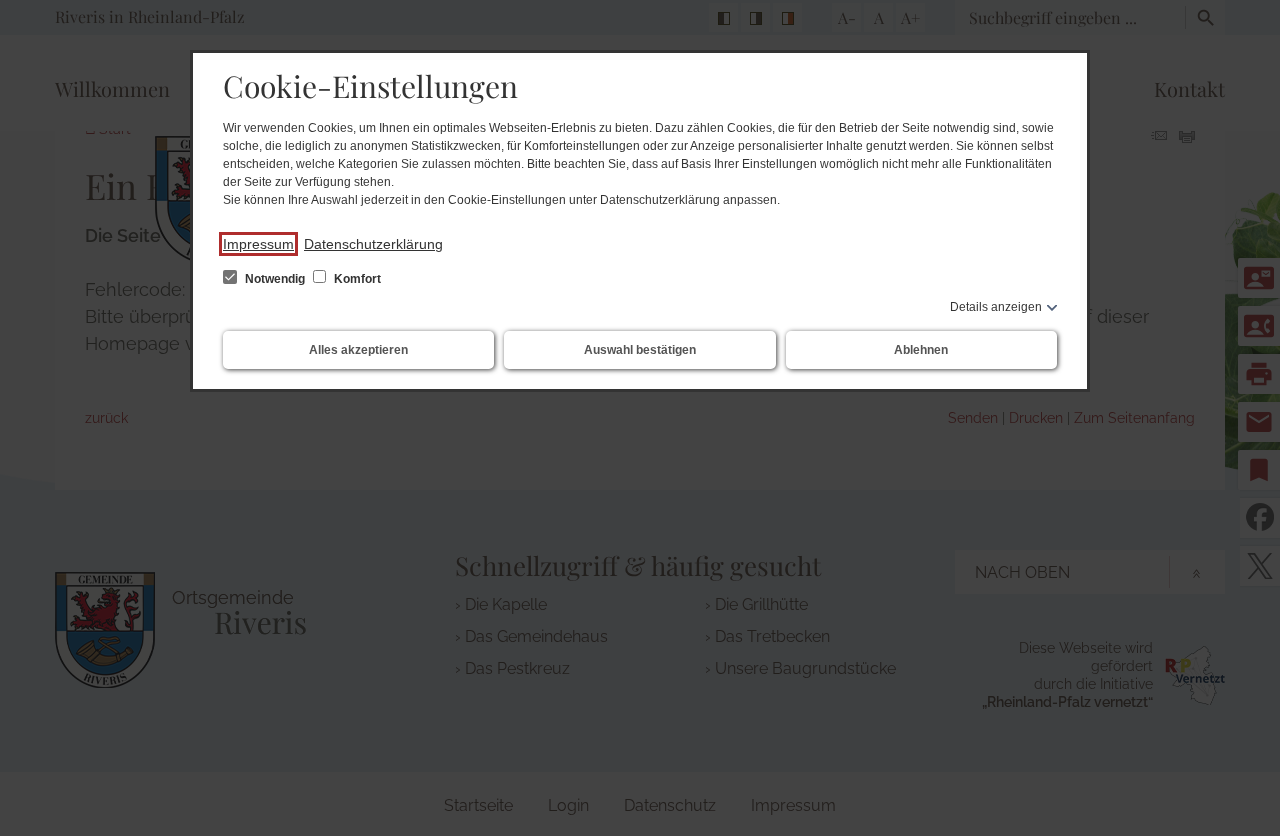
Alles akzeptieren (358, 350)
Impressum (258, 244)
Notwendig (275, 279)
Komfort (356, 279)
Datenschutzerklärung (373, 244)
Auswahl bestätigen (640, 350)
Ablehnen (921, 350)
